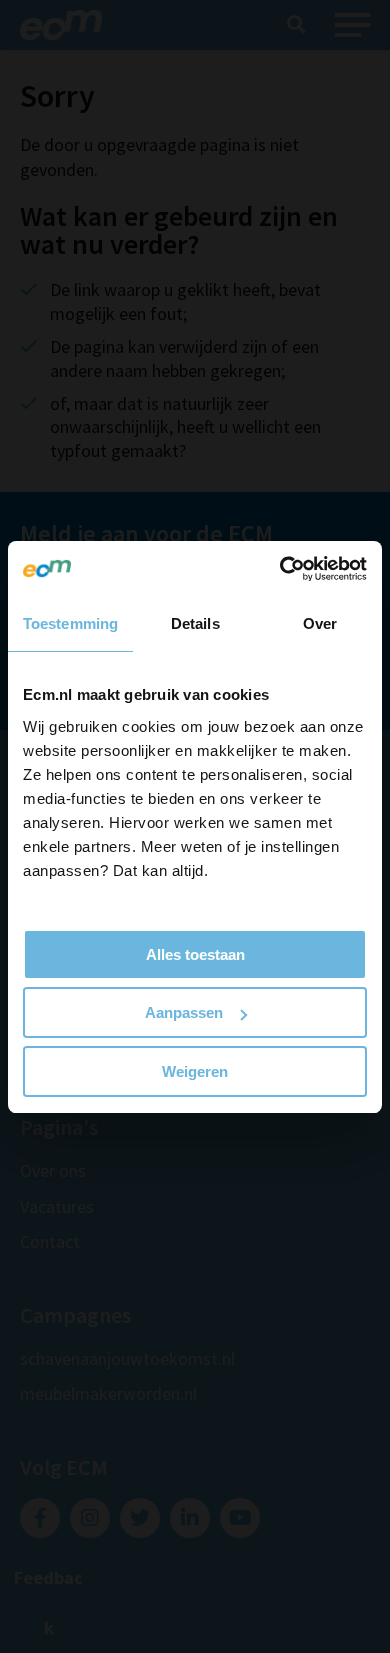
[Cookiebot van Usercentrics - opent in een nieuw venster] (280, 569)
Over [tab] (320, 623)
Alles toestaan (195, 954)
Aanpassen (184, 1012)
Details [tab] (195, 623)
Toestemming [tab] (70, 623)
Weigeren (195, 1071)
